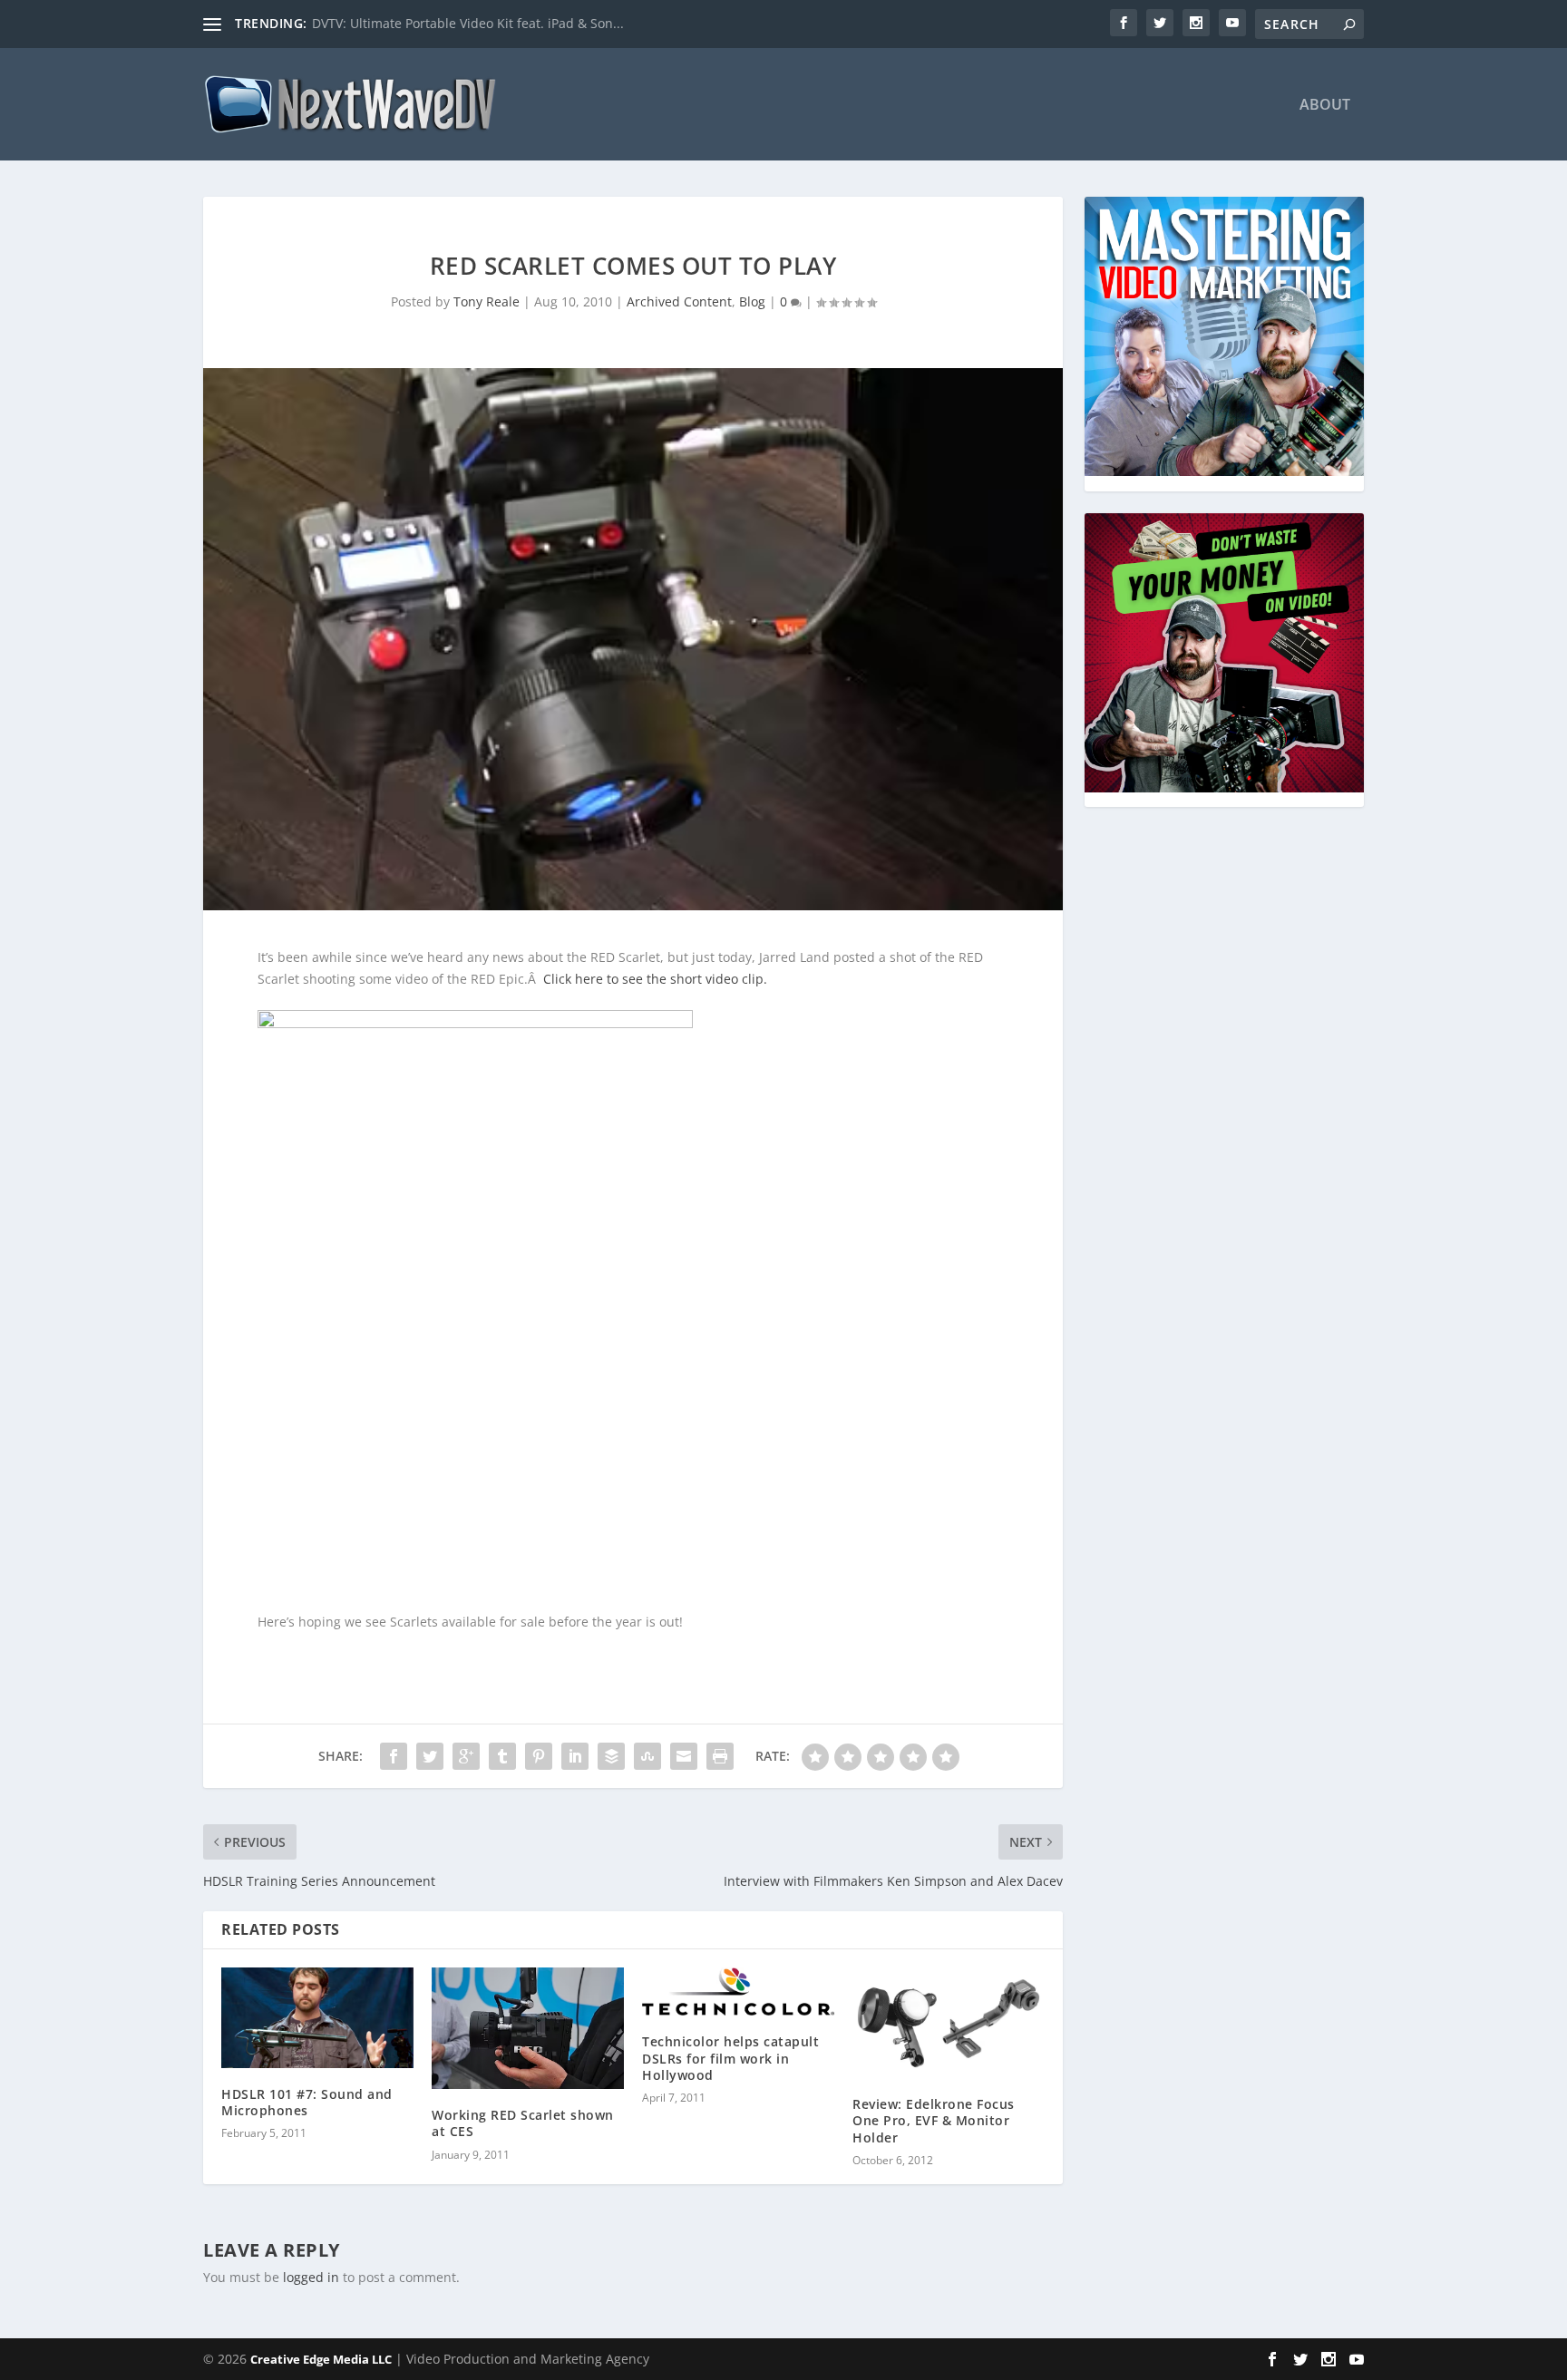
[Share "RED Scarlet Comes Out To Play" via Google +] (466, 1756)
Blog (752, 301)
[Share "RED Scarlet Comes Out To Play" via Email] (684, 1756)
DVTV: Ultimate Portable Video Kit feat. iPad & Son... (468, 23)
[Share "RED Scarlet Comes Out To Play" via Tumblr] (502, 1756)
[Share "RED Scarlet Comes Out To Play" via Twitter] (430, 1756)
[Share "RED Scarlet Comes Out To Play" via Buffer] (611, 1756)
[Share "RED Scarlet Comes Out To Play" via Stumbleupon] (647, 1756)
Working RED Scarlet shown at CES (523, 2123)
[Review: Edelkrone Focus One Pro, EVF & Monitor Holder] (949, 2023)
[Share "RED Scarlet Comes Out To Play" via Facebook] (394, 1756)
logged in (311, 2277)
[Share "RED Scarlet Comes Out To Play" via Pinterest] (539, 1756)
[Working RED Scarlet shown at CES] (528, 2029)
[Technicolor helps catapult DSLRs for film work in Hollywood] (738, 1992)
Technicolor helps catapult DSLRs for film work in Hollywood (730, 2058)
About (1325, 106)
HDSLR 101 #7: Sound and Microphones (307, 2102)
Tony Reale (487, 301)
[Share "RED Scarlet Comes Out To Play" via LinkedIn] (575, 1756)
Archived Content (679, 301)
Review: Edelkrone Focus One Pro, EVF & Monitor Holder (934, 2120)
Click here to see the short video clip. (655, 979)
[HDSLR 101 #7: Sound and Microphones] (317, 2018)
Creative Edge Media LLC (321, 2359)
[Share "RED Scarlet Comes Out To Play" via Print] (720, 1756)
